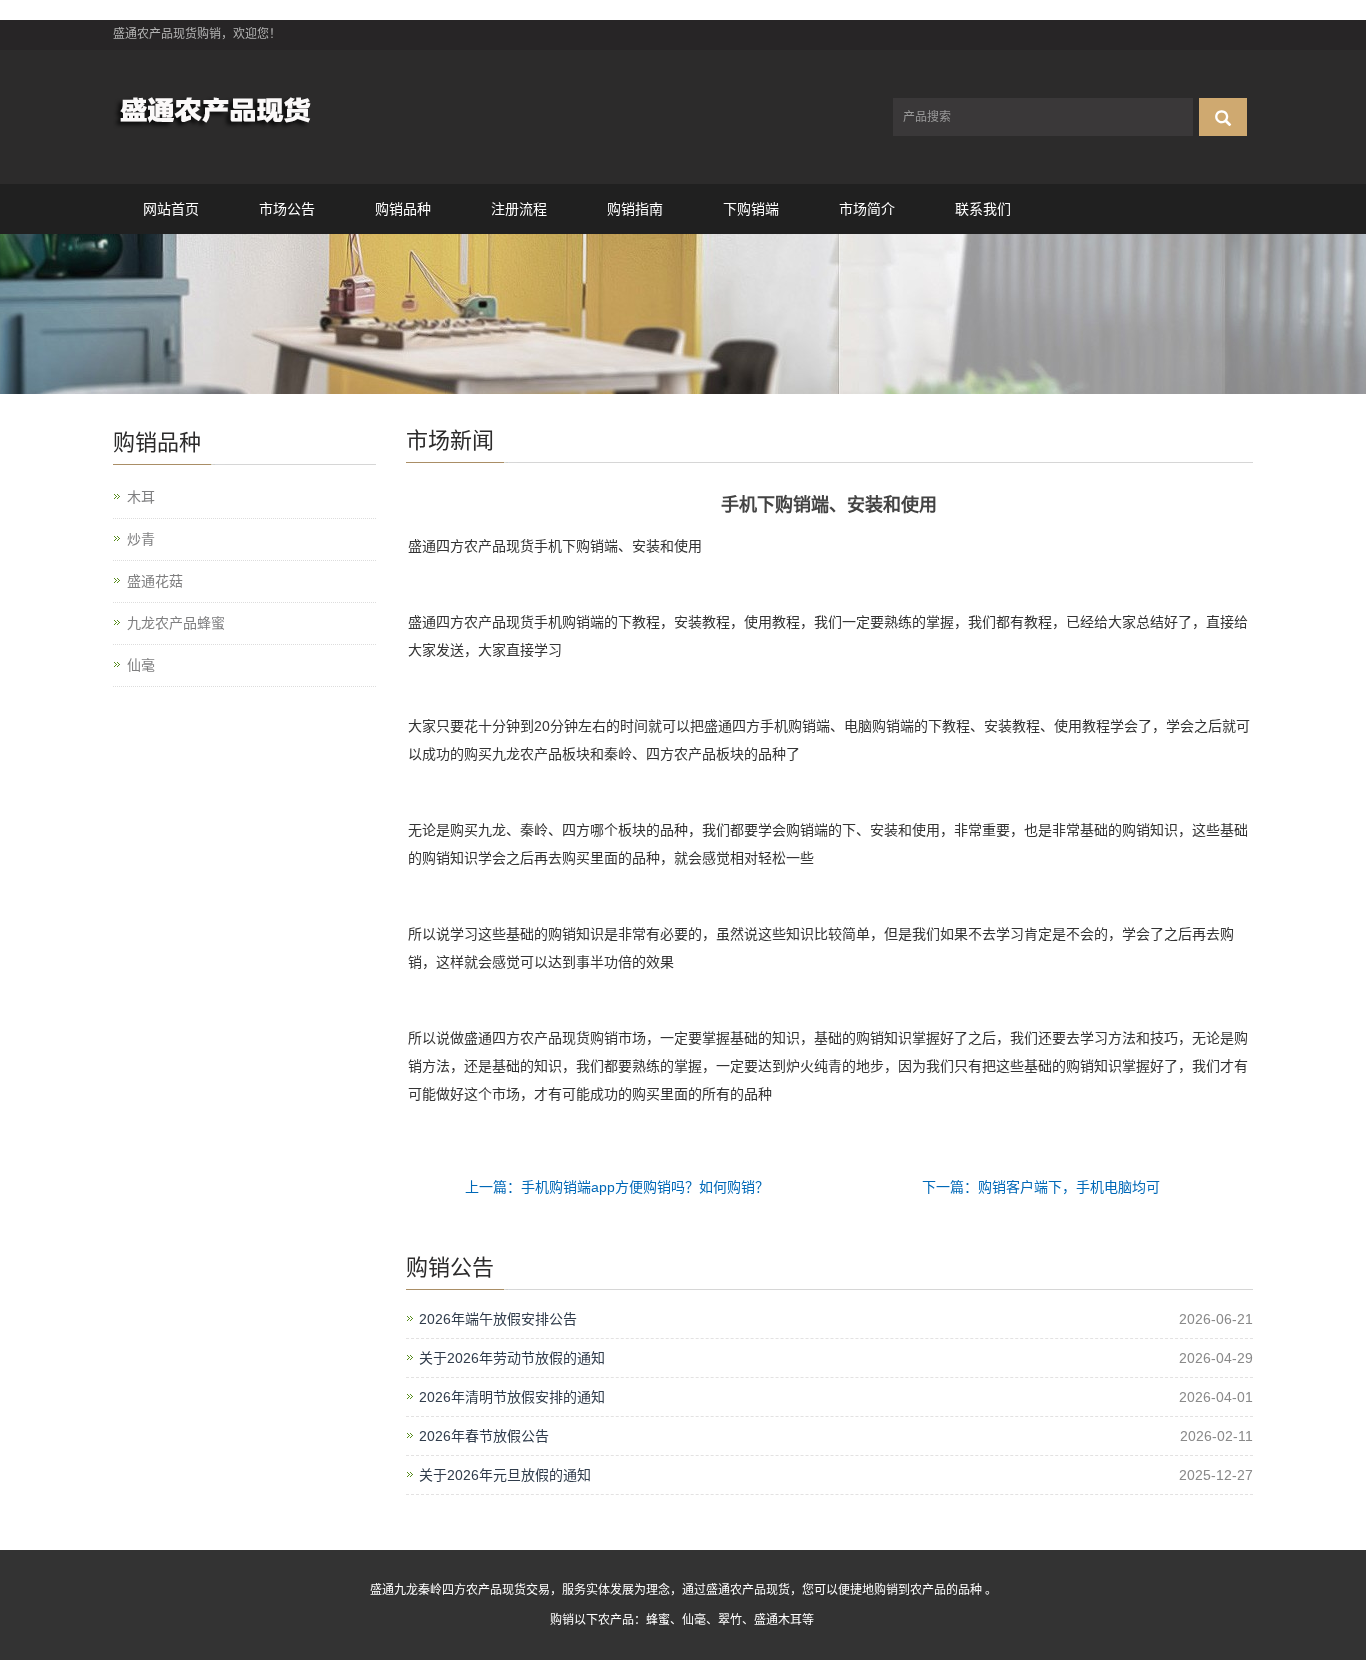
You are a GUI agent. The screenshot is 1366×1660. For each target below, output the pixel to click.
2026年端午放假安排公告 (498, 1319)
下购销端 (751, 209)
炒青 (141, 539)
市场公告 (287, 209)
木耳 (141, 497)
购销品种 (403, 209)
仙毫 (141, 665)
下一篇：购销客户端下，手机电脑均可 (1041, 1187)
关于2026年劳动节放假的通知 (512, 1358)
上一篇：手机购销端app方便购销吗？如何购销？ (617, 1187)
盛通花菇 (155, 581)
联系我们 (983, 209)
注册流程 (519, 209)
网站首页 (171, 209)
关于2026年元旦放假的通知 (505, 1475)
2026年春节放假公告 (484, 1436)
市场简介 (867, 209)
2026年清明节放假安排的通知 (512, 1397)
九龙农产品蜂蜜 (176, 623)
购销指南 (635, 209)
